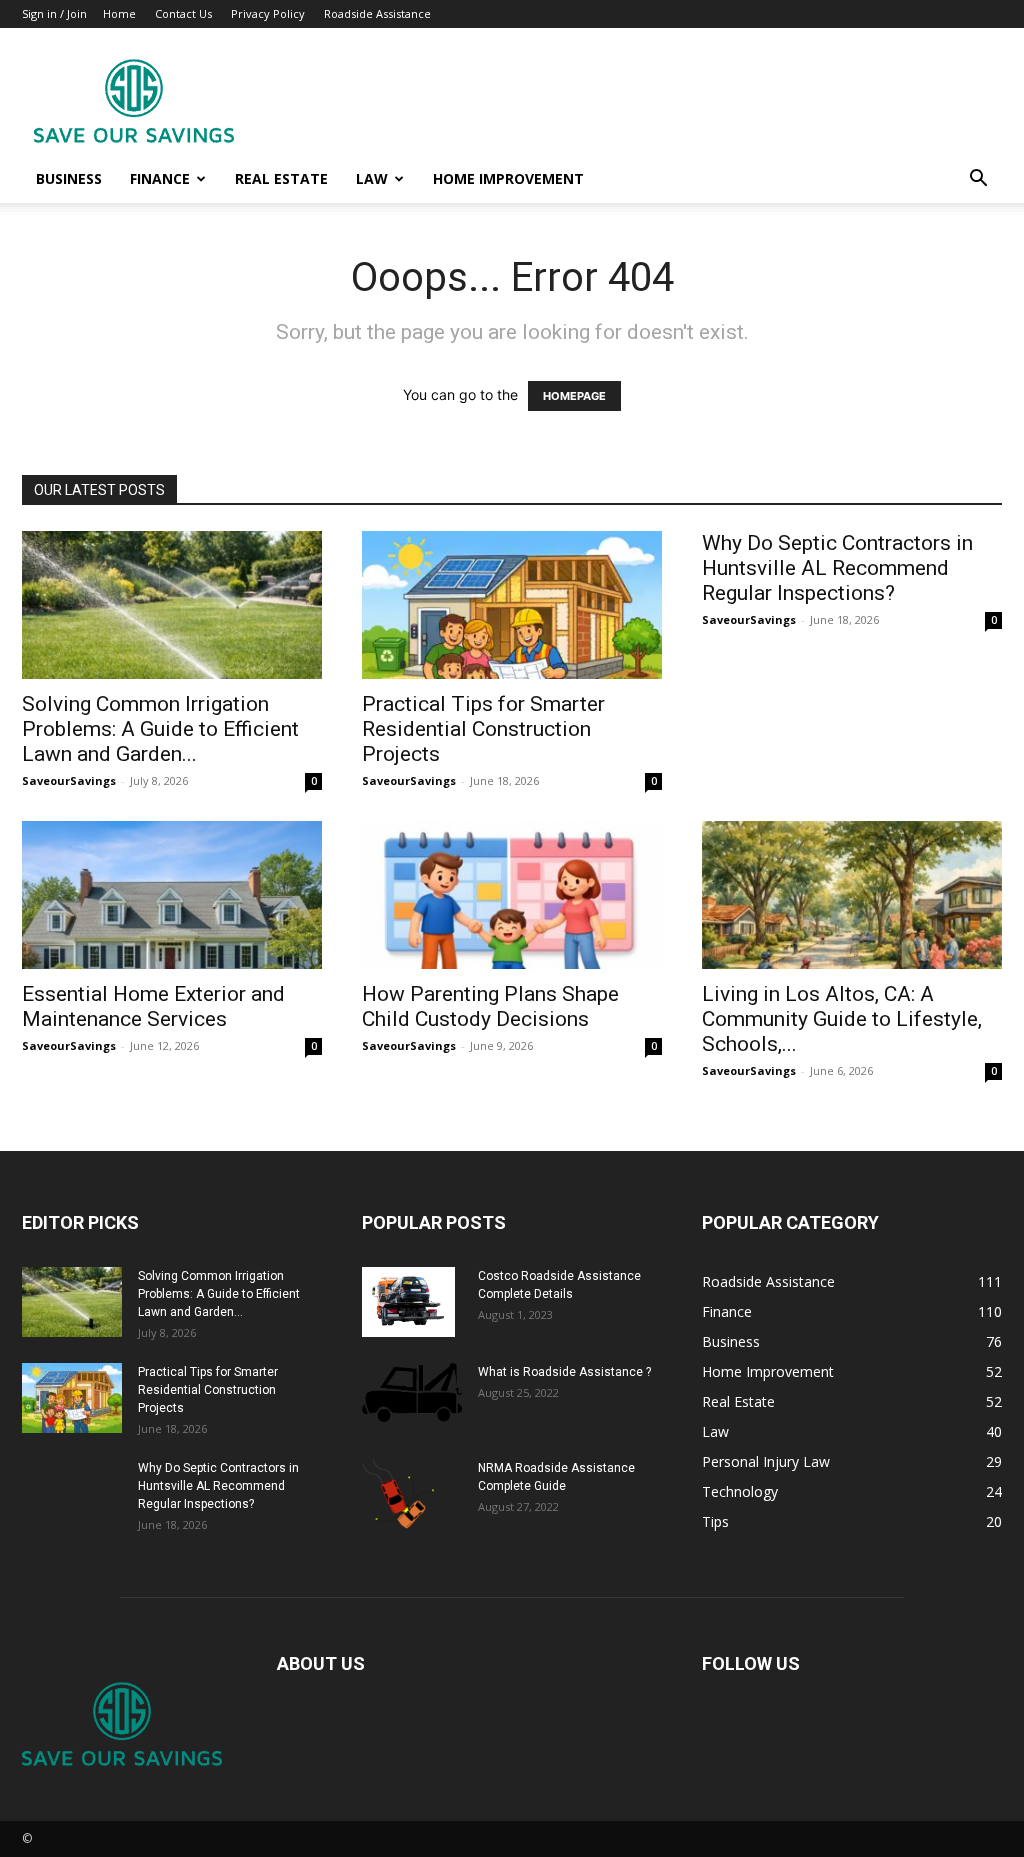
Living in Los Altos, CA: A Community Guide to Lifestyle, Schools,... (842, 1019)
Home (119, 13)
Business (69, 178)
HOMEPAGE (574, 396)
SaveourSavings (69, 780)
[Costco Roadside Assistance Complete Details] (408, 1302)
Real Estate (281, 178)
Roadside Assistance (377, 13)
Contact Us (183, 13)
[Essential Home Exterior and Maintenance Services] (172, 895)
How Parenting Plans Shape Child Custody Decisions (490, 1006)
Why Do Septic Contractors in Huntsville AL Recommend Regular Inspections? (837, 568)
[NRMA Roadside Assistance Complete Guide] (398, 1494)
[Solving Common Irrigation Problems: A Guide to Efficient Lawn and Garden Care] (172, 605)
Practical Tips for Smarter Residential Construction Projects (483, 729)
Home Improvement (508, 178)
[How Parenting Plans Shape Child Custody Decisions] (512, 895)
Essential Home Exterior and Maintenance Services (153, 1006)
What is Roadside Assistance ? (564, 1372)
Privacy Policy (268, 13)
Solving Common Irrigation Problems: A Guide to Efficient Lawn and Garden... (160, 729)
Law (372, 178)
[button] (978, 180)
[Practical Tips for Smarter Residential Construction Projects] (512, 605)
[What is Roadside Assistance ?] (412, 1392)
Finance (160, 178)
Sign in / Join (54, 13)
